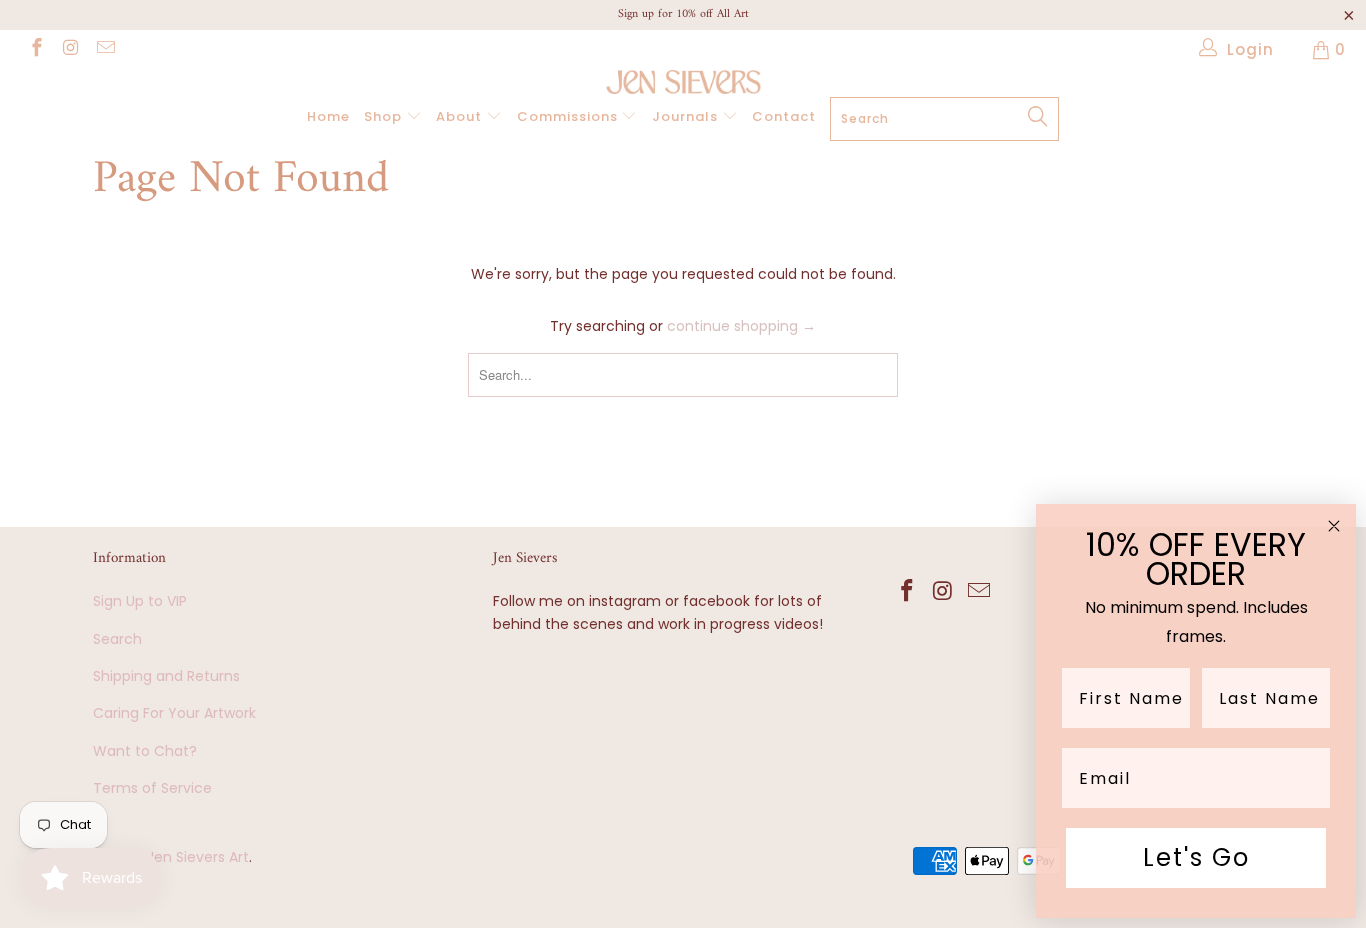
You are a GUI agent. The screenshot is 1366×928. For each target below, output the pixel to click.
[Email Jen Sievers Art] (104, 49)
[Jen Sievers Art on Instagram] (70, 49)
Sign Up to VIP (140, 601)
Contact (784, 116)
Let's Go (1196, 857)
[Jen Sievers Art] (683, 82)
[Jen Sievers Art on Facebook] (35, 49)
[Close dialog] (1334, 526)
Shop (385, 116)
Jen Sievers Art (198, 857)
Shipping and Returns (166, 676)
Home (328, 116)
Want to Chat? (145, 751)
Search (117, 639)
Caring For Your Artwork (174, 713)
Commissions (569, 116)
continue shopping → (741, 326)
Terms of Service (152, 788)
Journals (687, 116)
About (461, 116)
